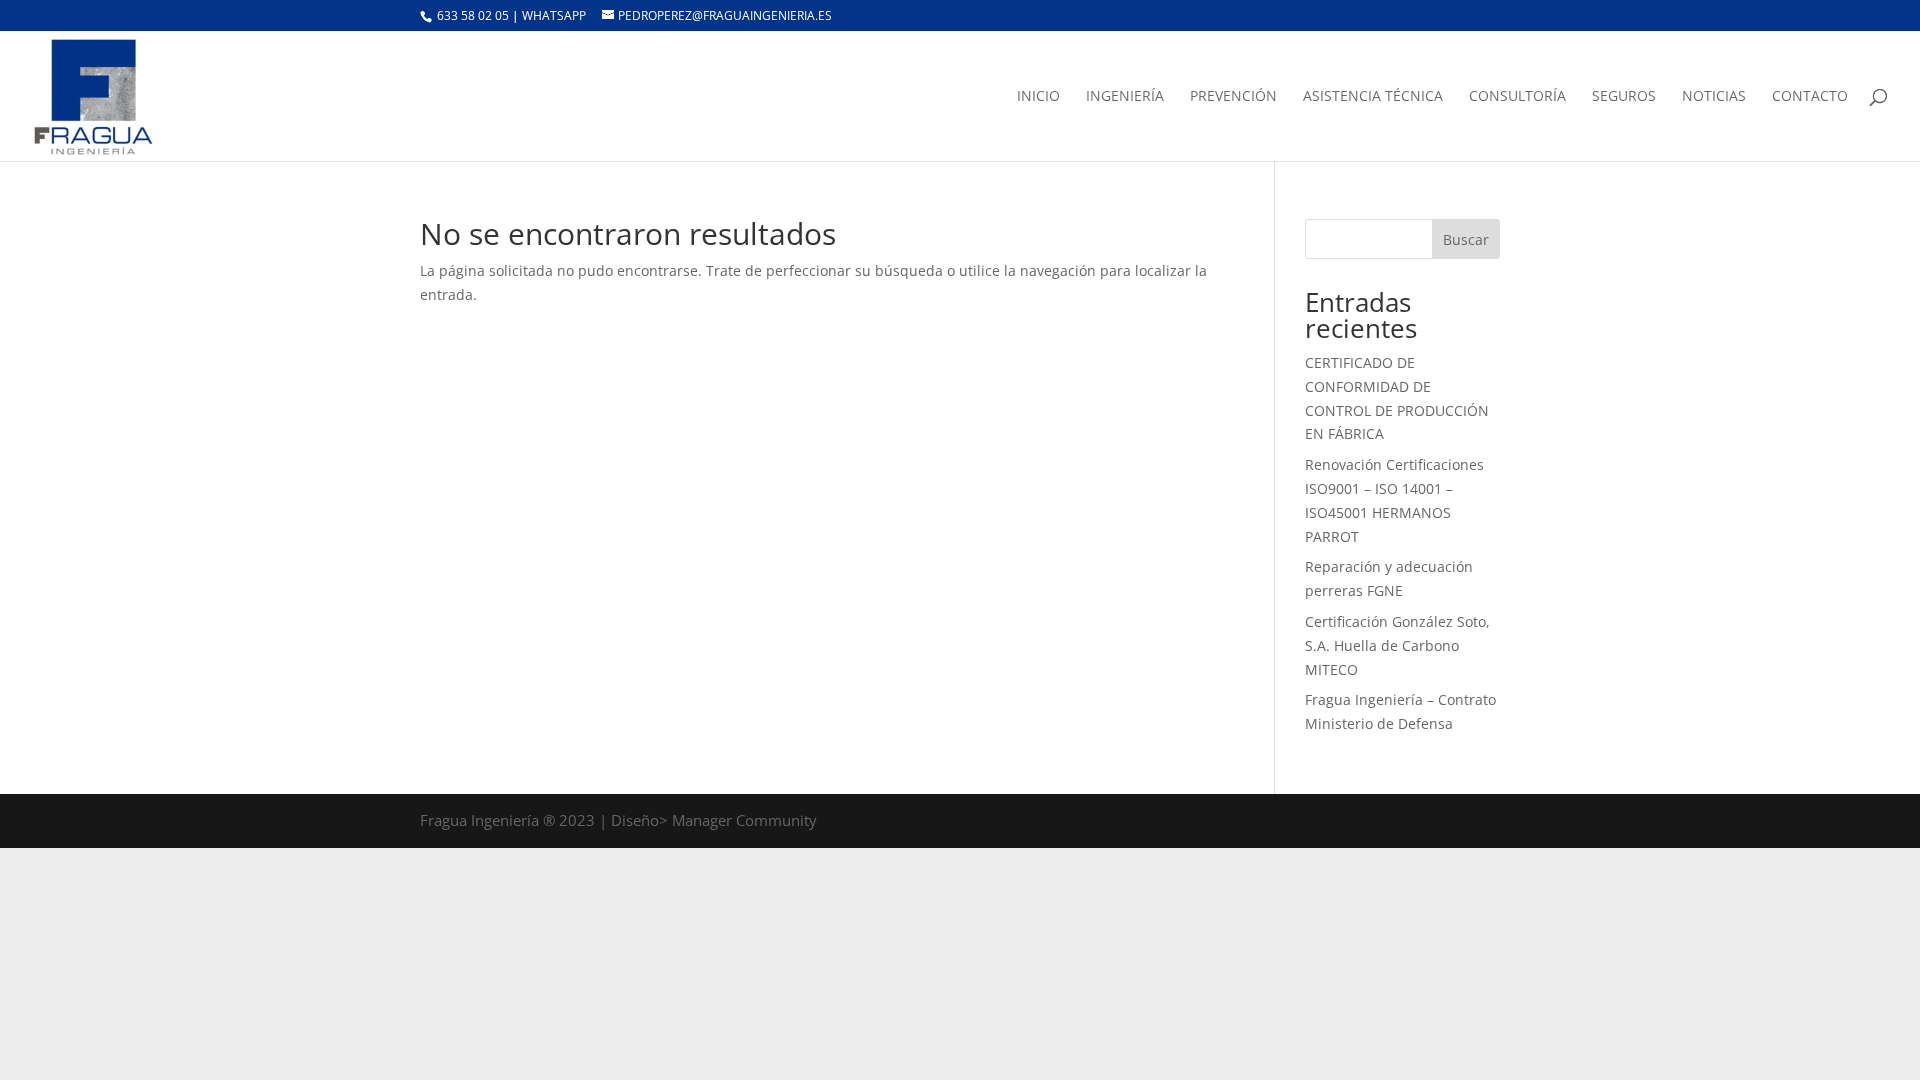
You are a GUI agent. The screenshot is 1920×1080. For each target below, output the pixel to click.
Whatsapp (555, 15)
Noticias (1714, 97)
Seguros (1624, 97)
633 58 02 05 (471, 15)
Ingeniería (1125, 97)
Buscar (1466, 239)
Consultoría (1517, 97)
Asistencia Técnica (1373, 97)
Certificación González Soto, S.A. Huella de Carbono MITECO (1397, 645)
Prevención (1233, 97)
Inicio (1038, 97)
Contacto (1810, 97)
